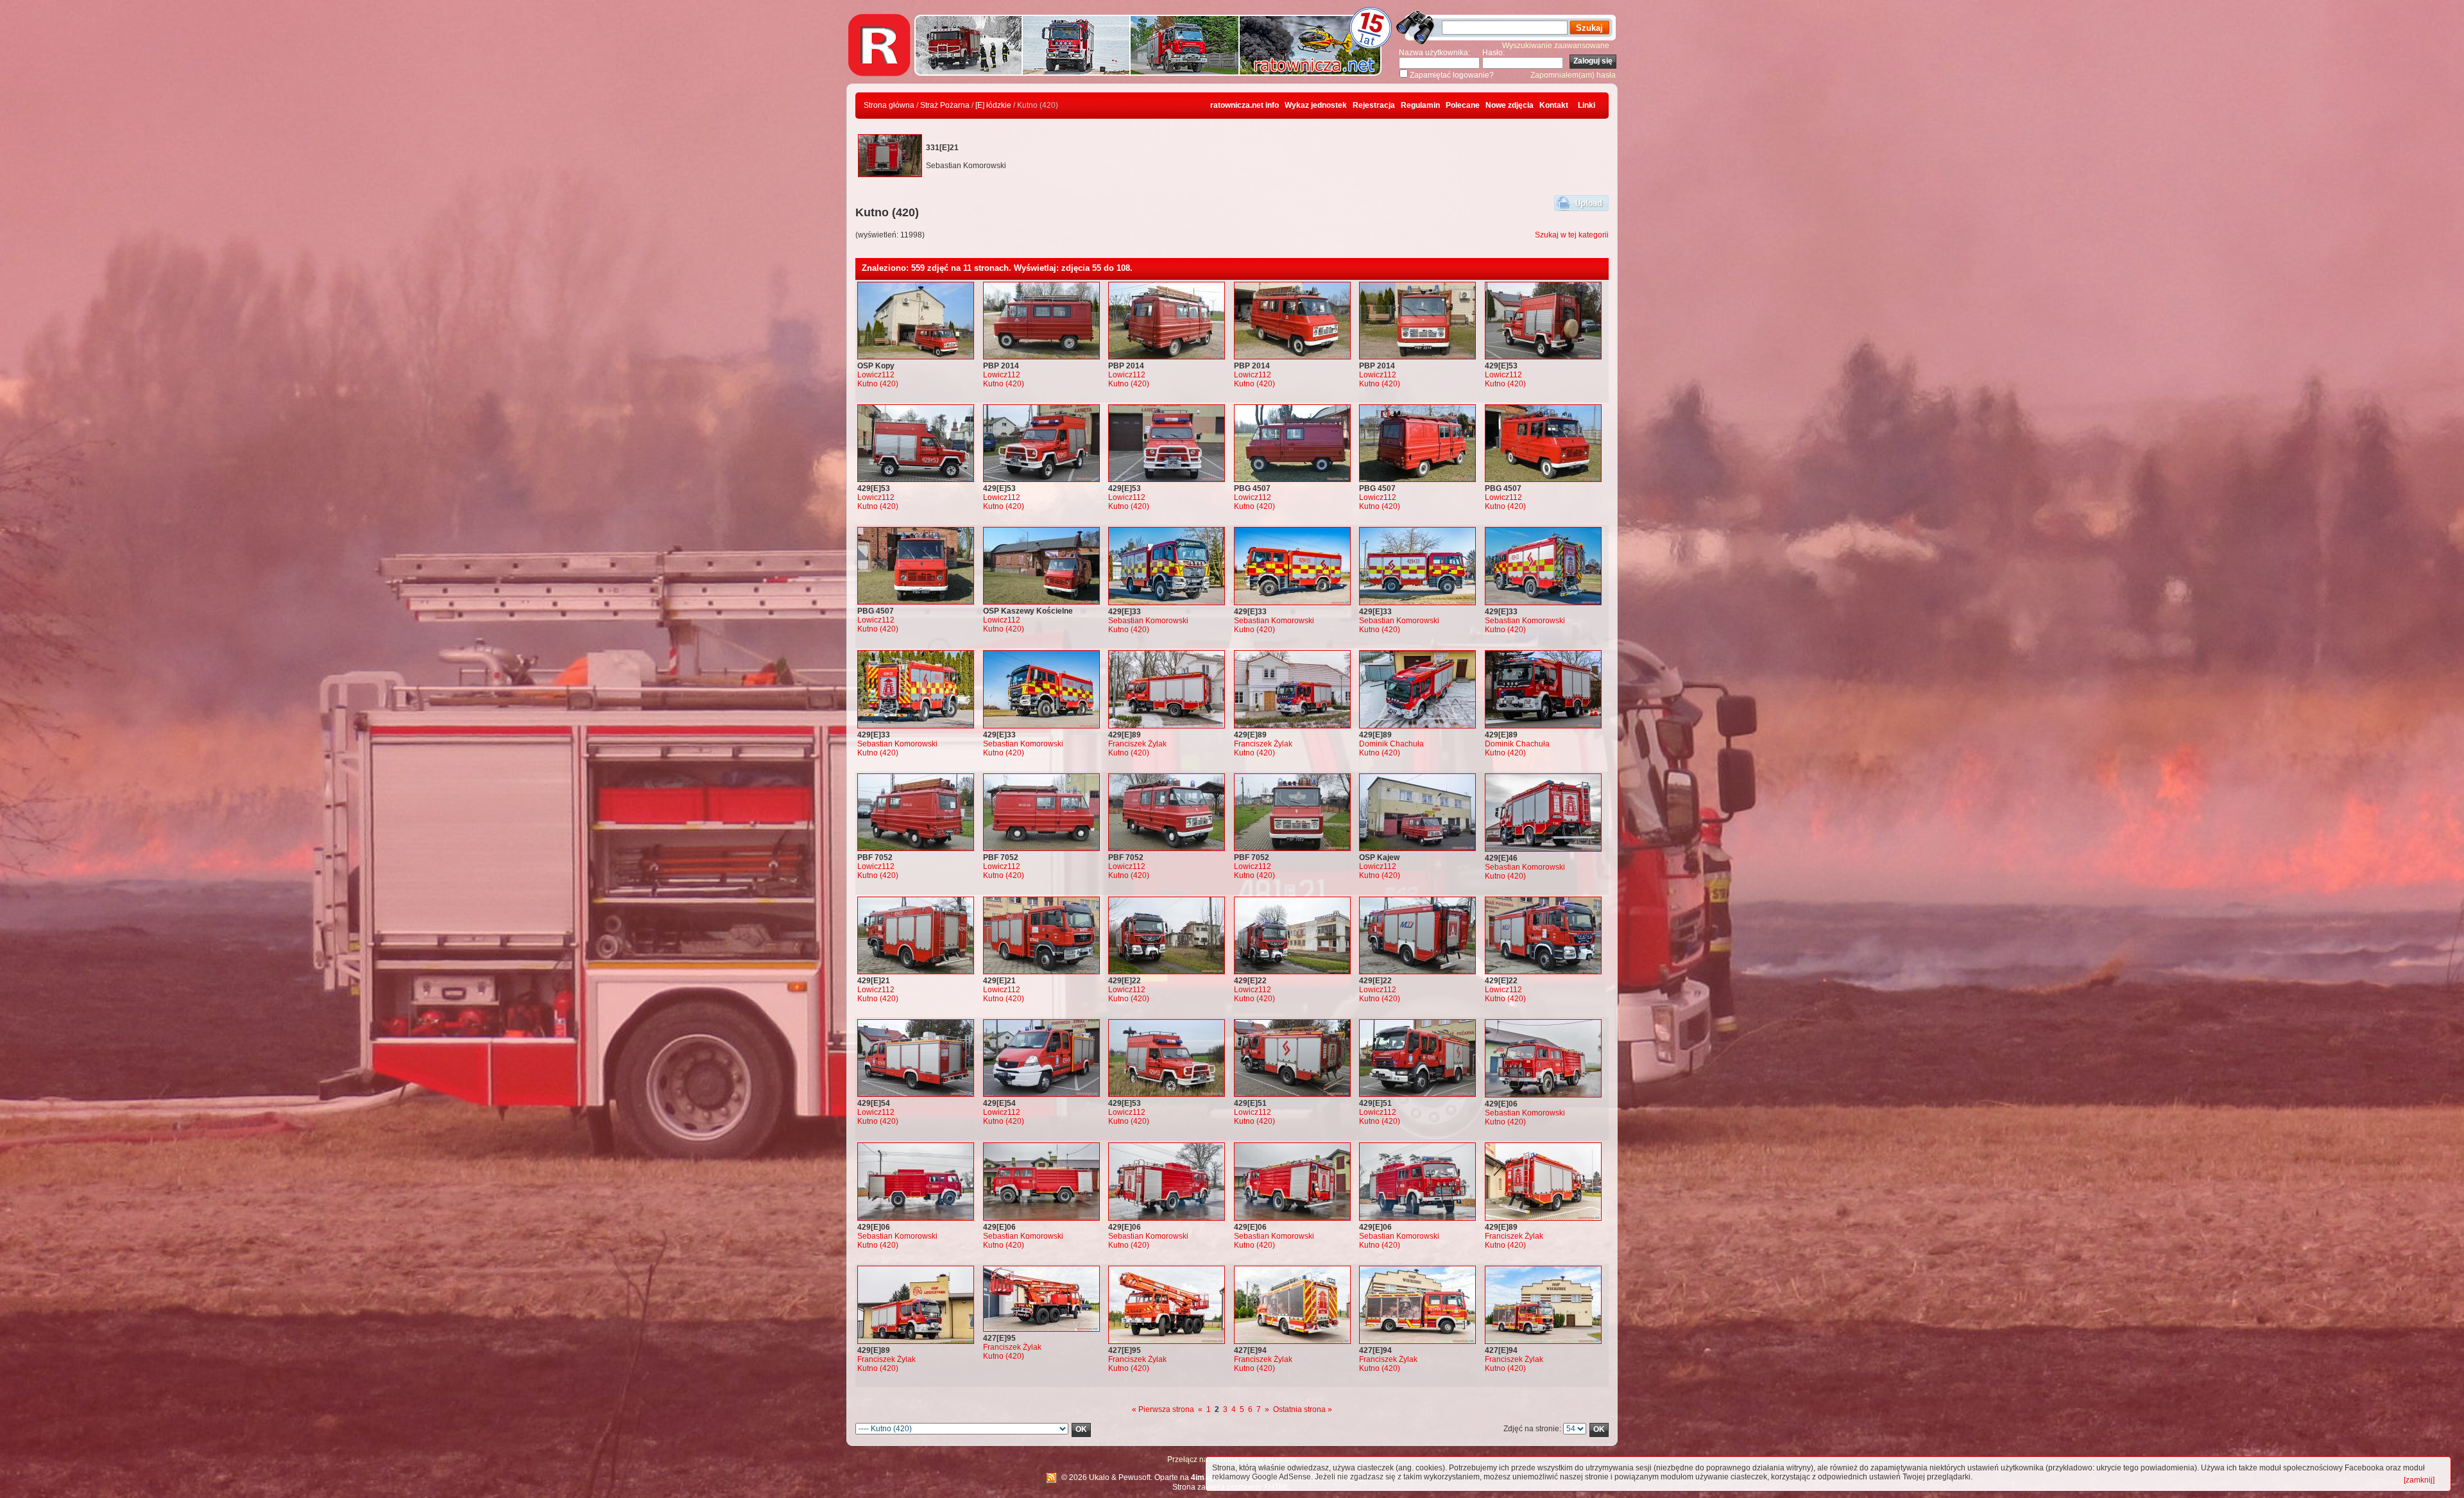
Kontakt (1554, 105)
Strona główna (889, 105)
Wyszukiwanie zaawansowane (1556, 46)
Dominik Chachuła (1391, 744)
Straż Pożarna (945, 105)
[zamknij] (2419, 1480)
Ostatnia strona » (1303, 1409)
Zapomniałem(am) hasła (1573, 75)
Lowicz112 (876, 375)
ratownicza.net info (1245, 105)
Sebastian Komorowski (1148, 621)
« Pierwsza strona (1163, 1409)
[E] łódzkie (993, 105)
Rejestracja (1374, 105)
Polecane (1463, 105)
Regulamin (1420, 105)
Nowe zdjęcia (1510, 105)
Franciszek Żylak (1137, 744)
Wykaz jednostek (1316, 105)
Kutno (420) (878, 384)
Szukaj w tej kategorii (1572, 235)
